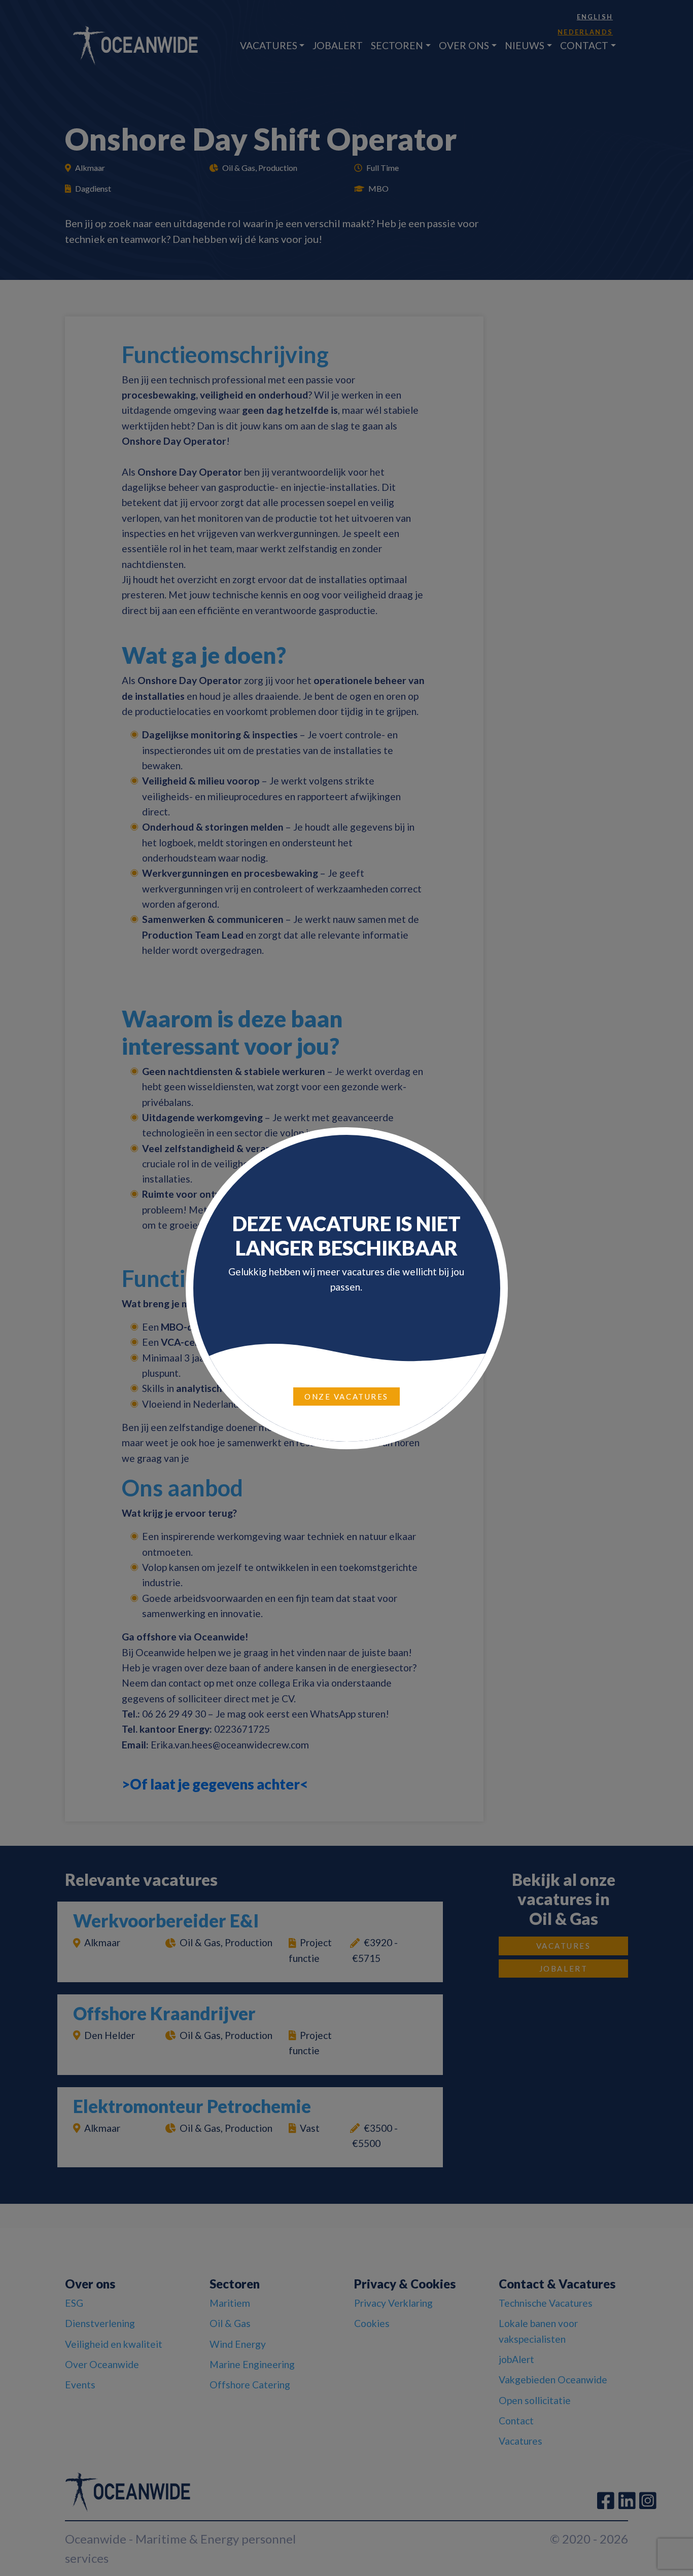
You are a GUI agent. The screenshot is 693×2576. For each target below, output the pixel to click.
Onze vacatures (346, 1397)
